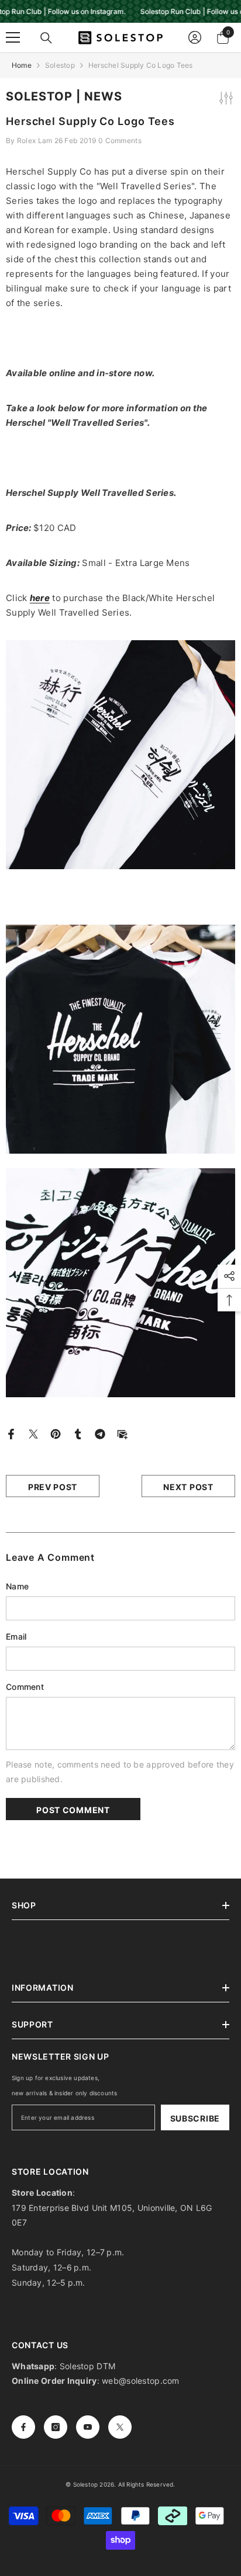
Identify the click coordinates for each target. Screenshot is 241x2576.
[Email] (122, 1433)
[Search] (46, 38)
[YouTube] (88, 2427)
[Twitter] (33, 1433)
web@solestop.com (140, 2381)
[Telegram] (100, 1433)
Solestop (60, 65)
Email (16, 1636)
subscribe (195, 2118)
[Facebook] (11, 1433)
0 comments (120, 140)
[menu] (13, 37)
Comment (25, 1687)
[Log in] (195, 37)
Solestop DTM (87, 2366)
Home (22, 65)
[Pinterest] (56, 1433)
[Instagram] (56, 2427)
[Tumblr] (78, 1433)
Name (17, 1586)
